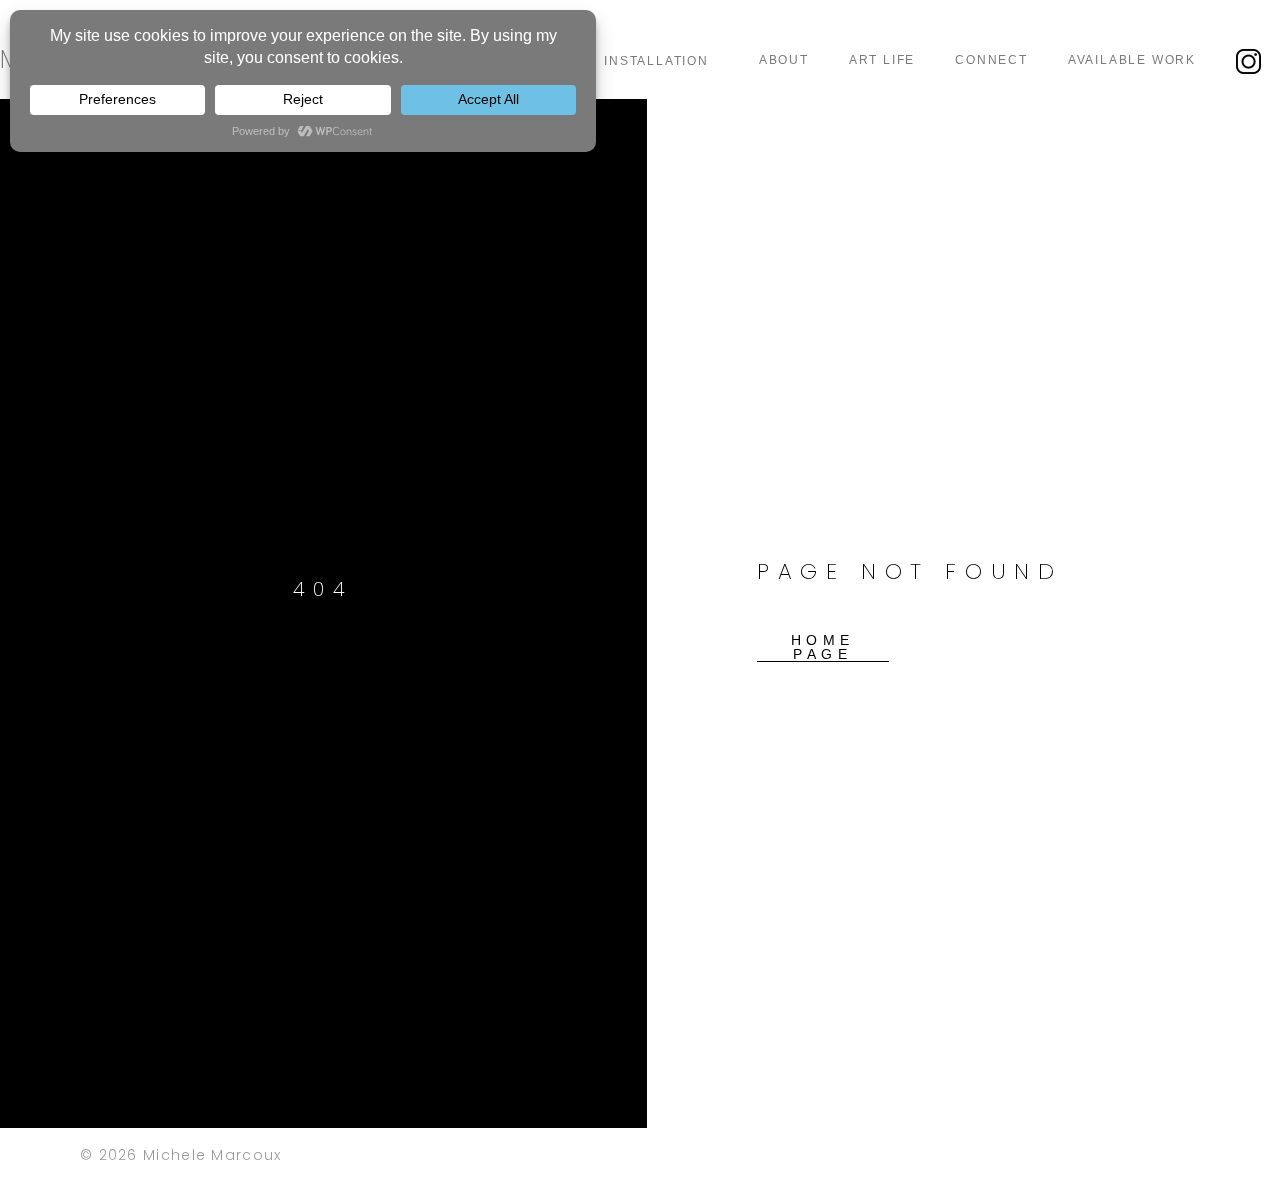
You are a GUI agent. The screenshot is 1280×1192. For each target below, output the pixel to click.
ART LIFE (882, 60)
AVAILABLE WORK (1132, 60)
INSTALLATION (656, 61)
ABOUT (784, 60)
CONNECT (991, 60)
